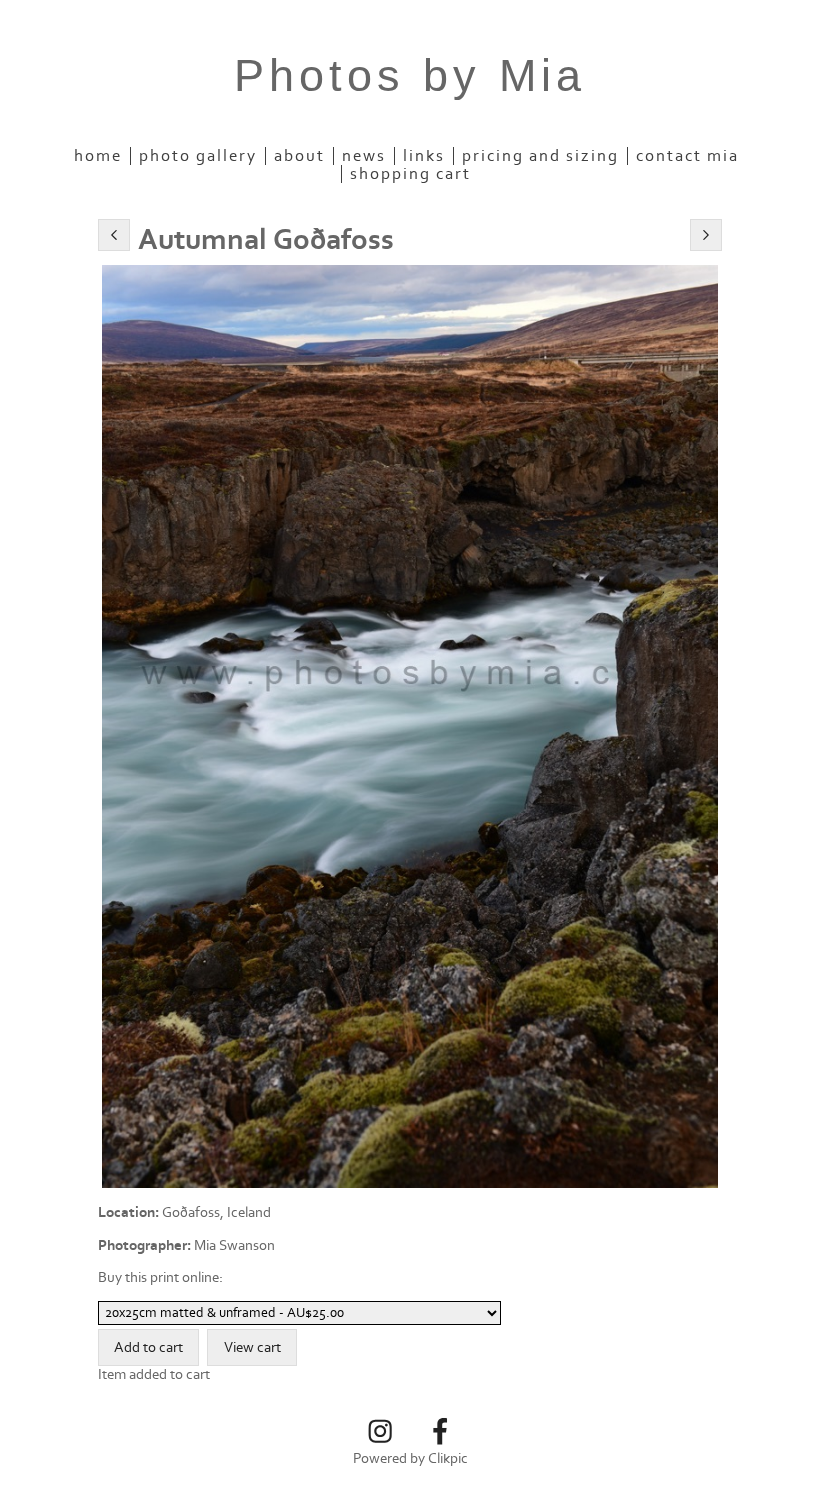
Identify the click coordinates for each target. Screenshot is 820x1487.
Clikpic (448, 1458)
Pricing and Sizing (540, 156)
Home (98, 156)
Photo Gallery (198, 156)
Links (424, 156)
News (364, 156)
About (299, 156)
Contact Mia (687, 156)
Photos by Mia (410, 75)
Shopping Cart (410, 174)
